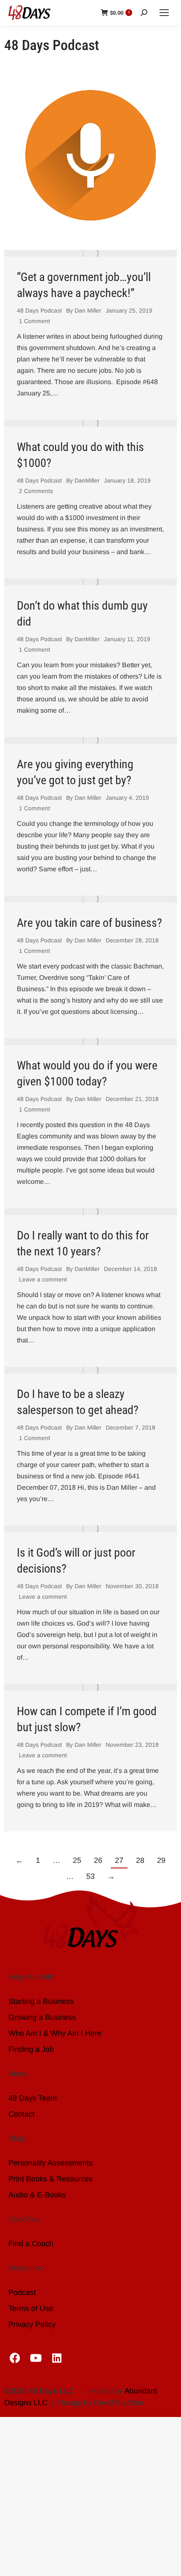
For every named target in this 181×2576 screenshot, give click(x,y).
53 (90, 1876)
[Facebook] (15, 2358)
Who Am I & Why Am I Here (55, 2033)
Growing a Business (42, 2017)
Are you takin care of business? (89, 923)
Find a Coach (31, 2244)
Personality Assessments (51, 2163)
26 (98, 1860)
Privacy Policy (32, 2324)
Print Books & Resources (51, 2179)
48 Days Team (33, 2098)
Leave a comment (43, 1279)
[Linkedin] (57, 2358)
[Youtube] (36, 2358)
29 (161, 1860)
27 (119, 1860)
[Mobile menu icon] (164, 13)
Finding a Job (31, 2049)
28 (140, 1860)
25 (77, 1860)
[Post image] (90, 253)
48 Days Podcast (39, 310)
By (84, 310)
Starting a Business (41, 2001)
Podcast (22, 2292)
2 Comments (36, 491)
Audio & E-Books (37, 2195)
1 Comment (35, 321)
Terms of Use (31, 2308)
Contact (21, 2114)
